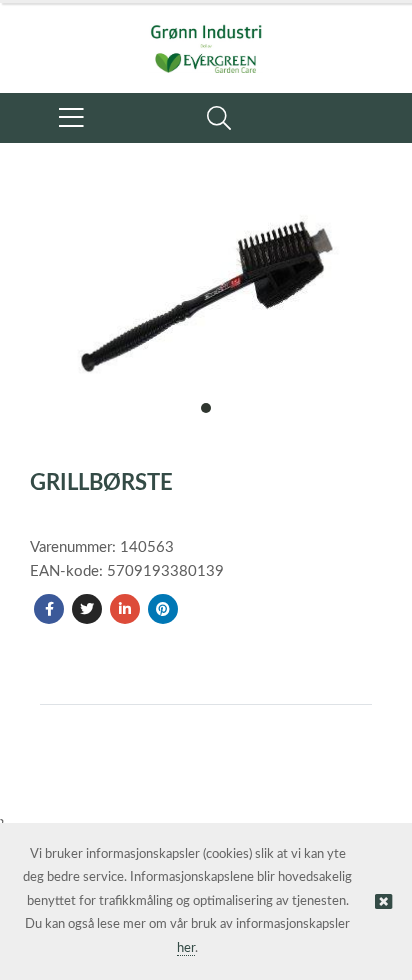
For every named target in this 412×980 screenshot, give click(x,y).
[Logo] (206, 38)
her (186, 948)
